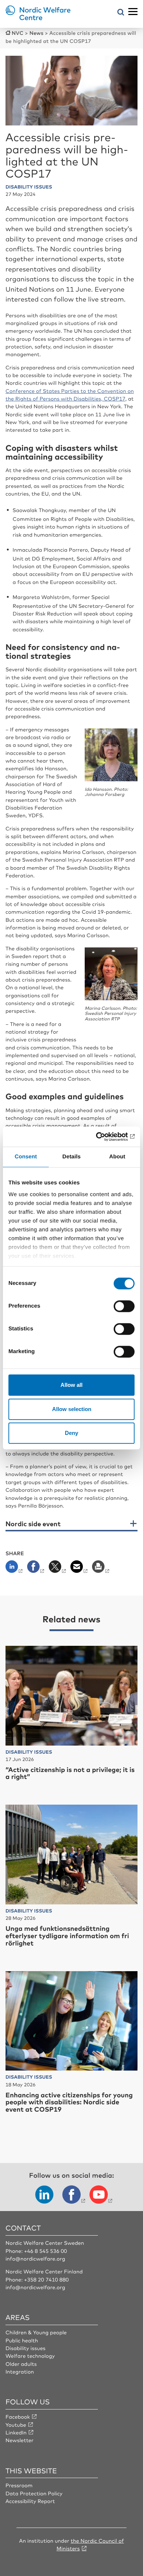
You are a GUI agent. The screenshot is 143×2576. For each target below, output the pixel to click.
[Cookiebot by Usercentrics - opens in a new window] (103, 1137)
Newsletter (19, 2440)
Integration (20, 2372)
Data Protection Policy (34, 2493)
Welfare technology (30, 2356)
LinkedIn (16, 2433)
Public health (22, 2341)
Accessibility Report (30, 2501)
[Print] (101, 1569)
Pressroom (19, 2485)
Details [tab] (71, 1157)
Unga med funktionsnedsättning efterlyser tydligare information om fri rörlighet (67, 1936)
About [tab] (117, 1157)
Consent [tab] (26, 1157)
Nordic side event (33, 1524)
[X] (58, 1569)
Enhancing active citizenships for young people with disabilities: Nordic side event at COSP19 (69, 2102)
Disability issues (25, 2348)
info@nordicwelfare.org (35, 2259)
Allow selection (72, 1409)
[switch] (124, 1306)
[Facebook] (36, 1569)
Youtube (16, 2425)
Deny (71, 1433)
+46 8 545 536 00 (45, 2251)
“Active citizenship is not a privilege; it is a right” (70, 1773)
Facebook (18, 2417)
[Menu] (133, 12)
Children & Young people (36, 2332)
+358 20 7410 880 (46, 2280)
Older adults (21, 2364)
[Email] (80, 1569)
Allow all (71, 1385)
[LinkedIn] (16, 1569)
